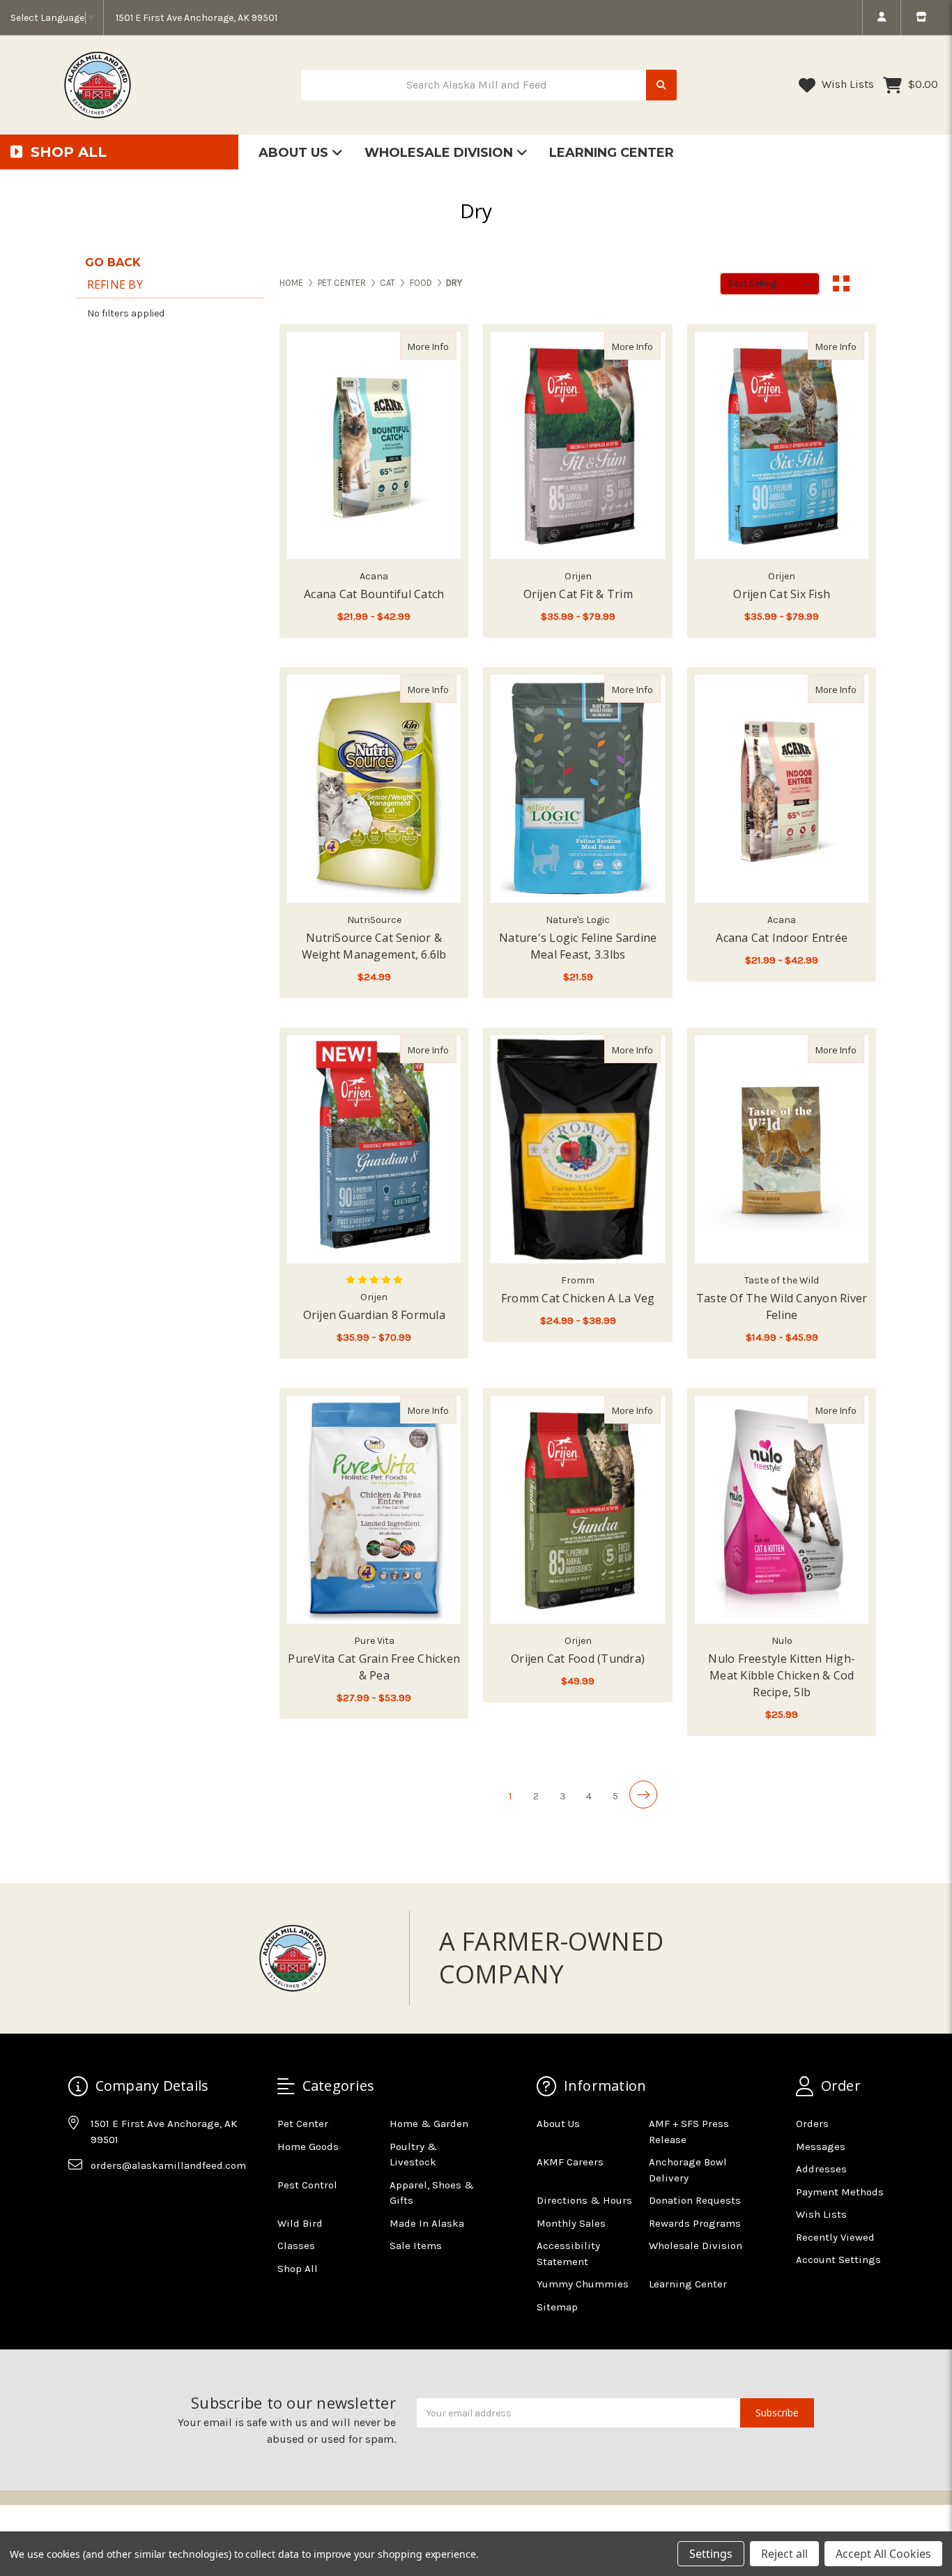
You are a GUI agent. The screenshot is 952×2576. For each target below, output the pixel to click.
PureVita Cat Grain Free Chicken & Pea (374, 1667)
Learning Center (612, 153)
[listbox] (770, 284)
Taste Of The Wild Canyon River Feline (782, 1306)
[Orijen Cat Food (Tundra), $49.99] (577, 1510)
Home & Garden (429, 2124)
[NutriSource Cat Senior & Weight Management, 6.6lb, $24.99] (374, 789)
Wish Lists (846, 84)
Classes (296, 2246)
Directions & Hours (584, 2200)
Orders (812, 2124)
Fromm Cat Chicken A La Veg (578, 1298)
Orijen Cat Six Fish (782, 594)
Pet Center (303, 2124)
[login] (881, 17)
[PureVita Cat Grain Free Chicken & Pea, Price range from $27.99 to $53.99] (374, 1510)
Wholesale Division (440, 153)
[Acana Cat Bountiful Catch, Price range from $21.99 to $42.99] (374, 446)
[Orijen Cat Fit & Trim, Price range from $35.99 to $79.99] (577, 446)
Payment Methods (840, 2192)
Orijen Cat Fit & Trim (578, 594)
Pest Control (307, 2185)
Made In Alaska (427, 2223)
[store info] (921, 17)
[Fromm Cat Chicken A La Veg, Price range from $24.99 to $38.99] (577, 1149)
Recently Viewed (835, 2237)
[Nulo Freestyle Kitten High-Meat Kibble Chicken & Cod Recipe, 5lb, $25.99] (782, 1510)
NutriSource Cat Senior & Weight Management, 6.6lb (374, 946)
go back (113, 262)
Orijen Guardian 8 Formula (374, 1315)
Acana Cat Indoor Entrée (782, 938)
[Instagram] (105, 2200)
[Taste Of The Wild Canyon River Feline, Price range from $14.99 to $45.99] (782, 1149)
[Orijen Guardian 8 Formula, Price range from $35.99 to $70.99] (374, 1149)
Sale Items (416, 2246)
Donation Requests (695, 2200)
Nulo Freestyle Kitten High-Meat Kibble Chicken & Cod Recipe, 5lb (782, 1675)
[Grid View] (841, 284)
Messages (821, 2147)
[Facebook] (78, 2200)
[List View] (868, 284)
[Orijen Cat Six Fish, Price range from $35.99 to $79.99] (782, 446)
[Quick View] (442, 346)
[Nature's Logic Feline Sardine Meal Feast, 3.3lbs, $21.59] (577, 789)
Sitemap (557, 2307)
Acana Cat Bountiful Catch (374, 594)
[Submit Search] (661, 85)
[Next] (643, 1794)
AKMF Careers (570, 2162)
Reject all (784, 2554)
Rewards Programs (695, 2223)
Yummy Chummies (583, 2284)
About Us (295, 153)
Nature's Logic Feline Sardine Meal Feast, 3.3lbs (578, 946)
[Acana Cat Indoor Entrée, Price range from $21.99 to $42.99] (782, 789)
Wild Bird (300, 2223)
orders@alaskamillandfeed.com (168, 2165)
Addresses (821, 2169)
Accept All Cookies (883, 2554)
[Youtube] (132, 2200)
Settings (711, 2554)
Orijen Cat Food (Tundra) (578, 1659)
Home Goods (308, 2147)
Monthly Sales (571, 2223)
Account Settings (838, 2259)
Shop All (298, 2269)
